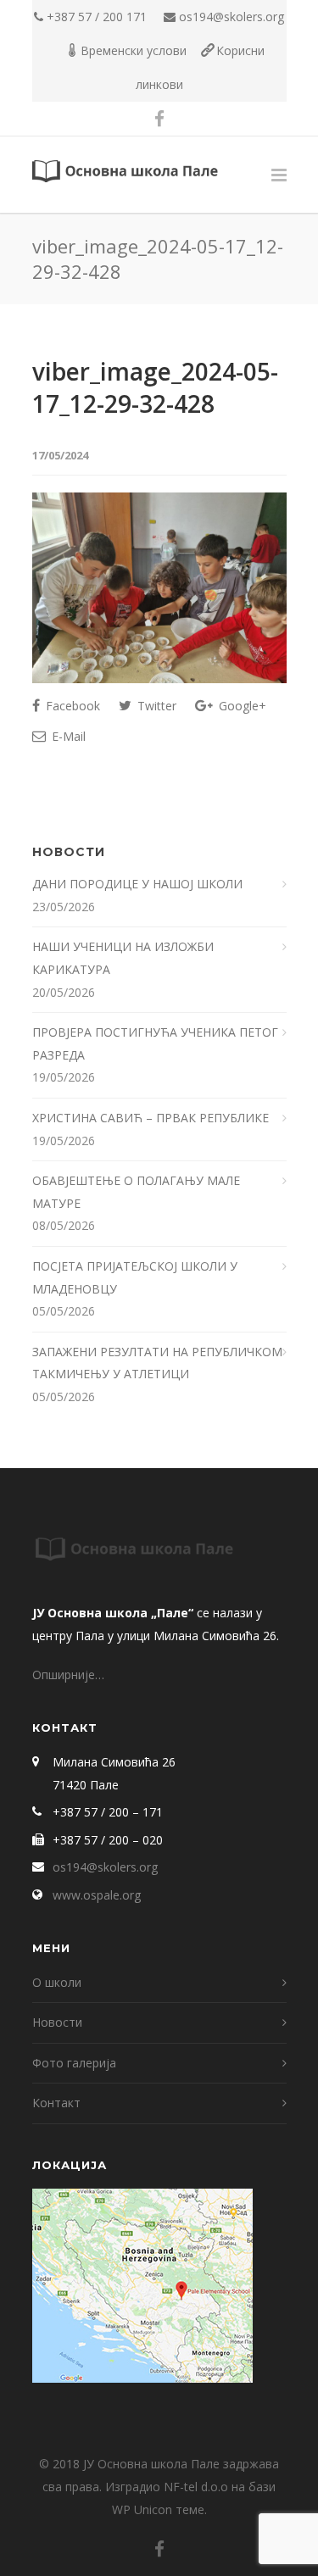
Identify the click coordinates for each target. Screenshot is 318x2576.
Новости (57, 2022)
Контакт (56, 2103)
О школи (57, 1982)
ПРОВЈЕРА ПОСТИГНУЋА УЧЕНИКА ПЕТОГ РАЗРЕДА (155, 1043)
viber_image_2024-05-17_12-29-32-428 (155, 387)
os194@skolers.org (232, 17)
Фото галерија (74, 2063)
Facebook (71, 706)
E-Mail (67, 736)
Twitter (155, 706)
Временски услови (134, 50)
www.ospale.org (97, 1895)
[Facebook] (159, 119)
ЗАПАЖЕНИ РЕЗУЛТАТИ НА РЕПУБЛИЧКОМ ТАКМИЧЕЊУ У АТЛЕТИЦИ (157, 1363)
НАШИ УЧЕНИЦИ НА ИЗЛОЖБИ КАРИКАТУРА (123, 958)
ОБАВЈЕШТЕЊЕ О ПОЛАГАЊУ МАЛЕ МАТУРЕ (136, 1192)
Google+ (241, 706)
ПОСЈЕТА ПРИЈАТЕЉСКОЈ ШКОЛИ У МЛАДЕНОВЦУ (135, 1277)
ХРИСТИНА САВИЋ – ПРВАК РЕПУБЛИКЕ (152, 1118)
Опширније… (68, 1675)
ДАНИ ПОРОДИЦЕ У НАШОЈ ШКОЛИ (139, 884)
